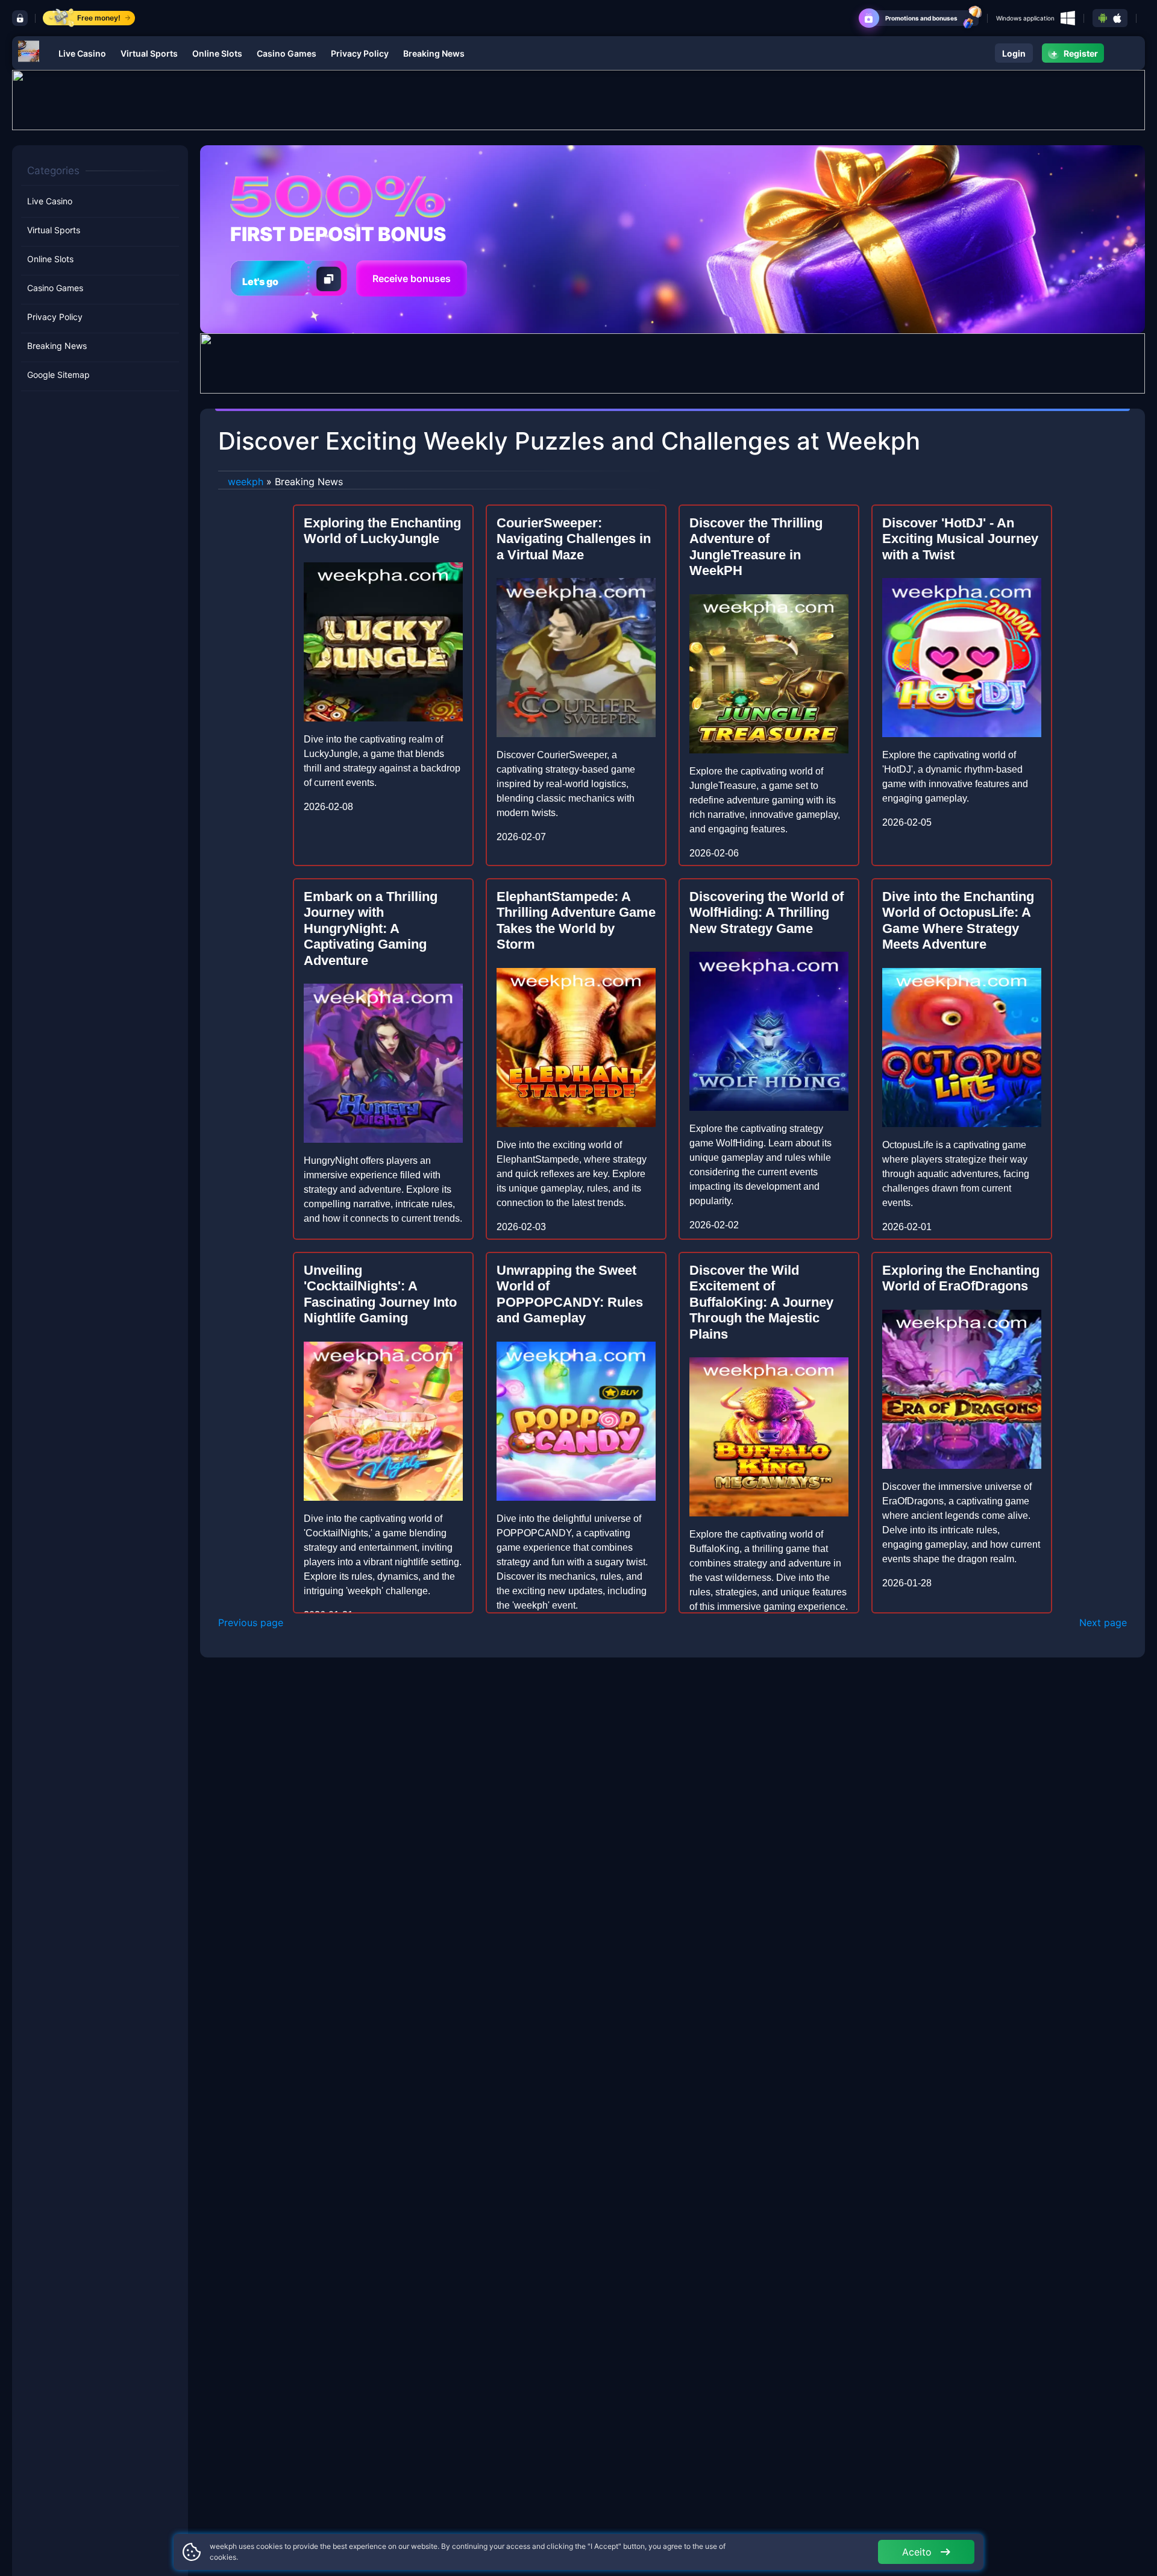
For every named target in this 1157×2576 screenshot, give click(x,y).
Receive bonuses (412, 278)
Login (1014, 53)
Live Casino (82, 53)
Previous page (251, 1623)
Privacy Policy (360, 53)
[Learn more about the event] (578, 99)
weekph (246, 482)
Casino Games (287, 53)
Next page (1103, 1623)
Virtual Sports (149, 53)
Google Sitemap (58, 375)
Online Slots (217, 53)
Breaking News (434, 53)
